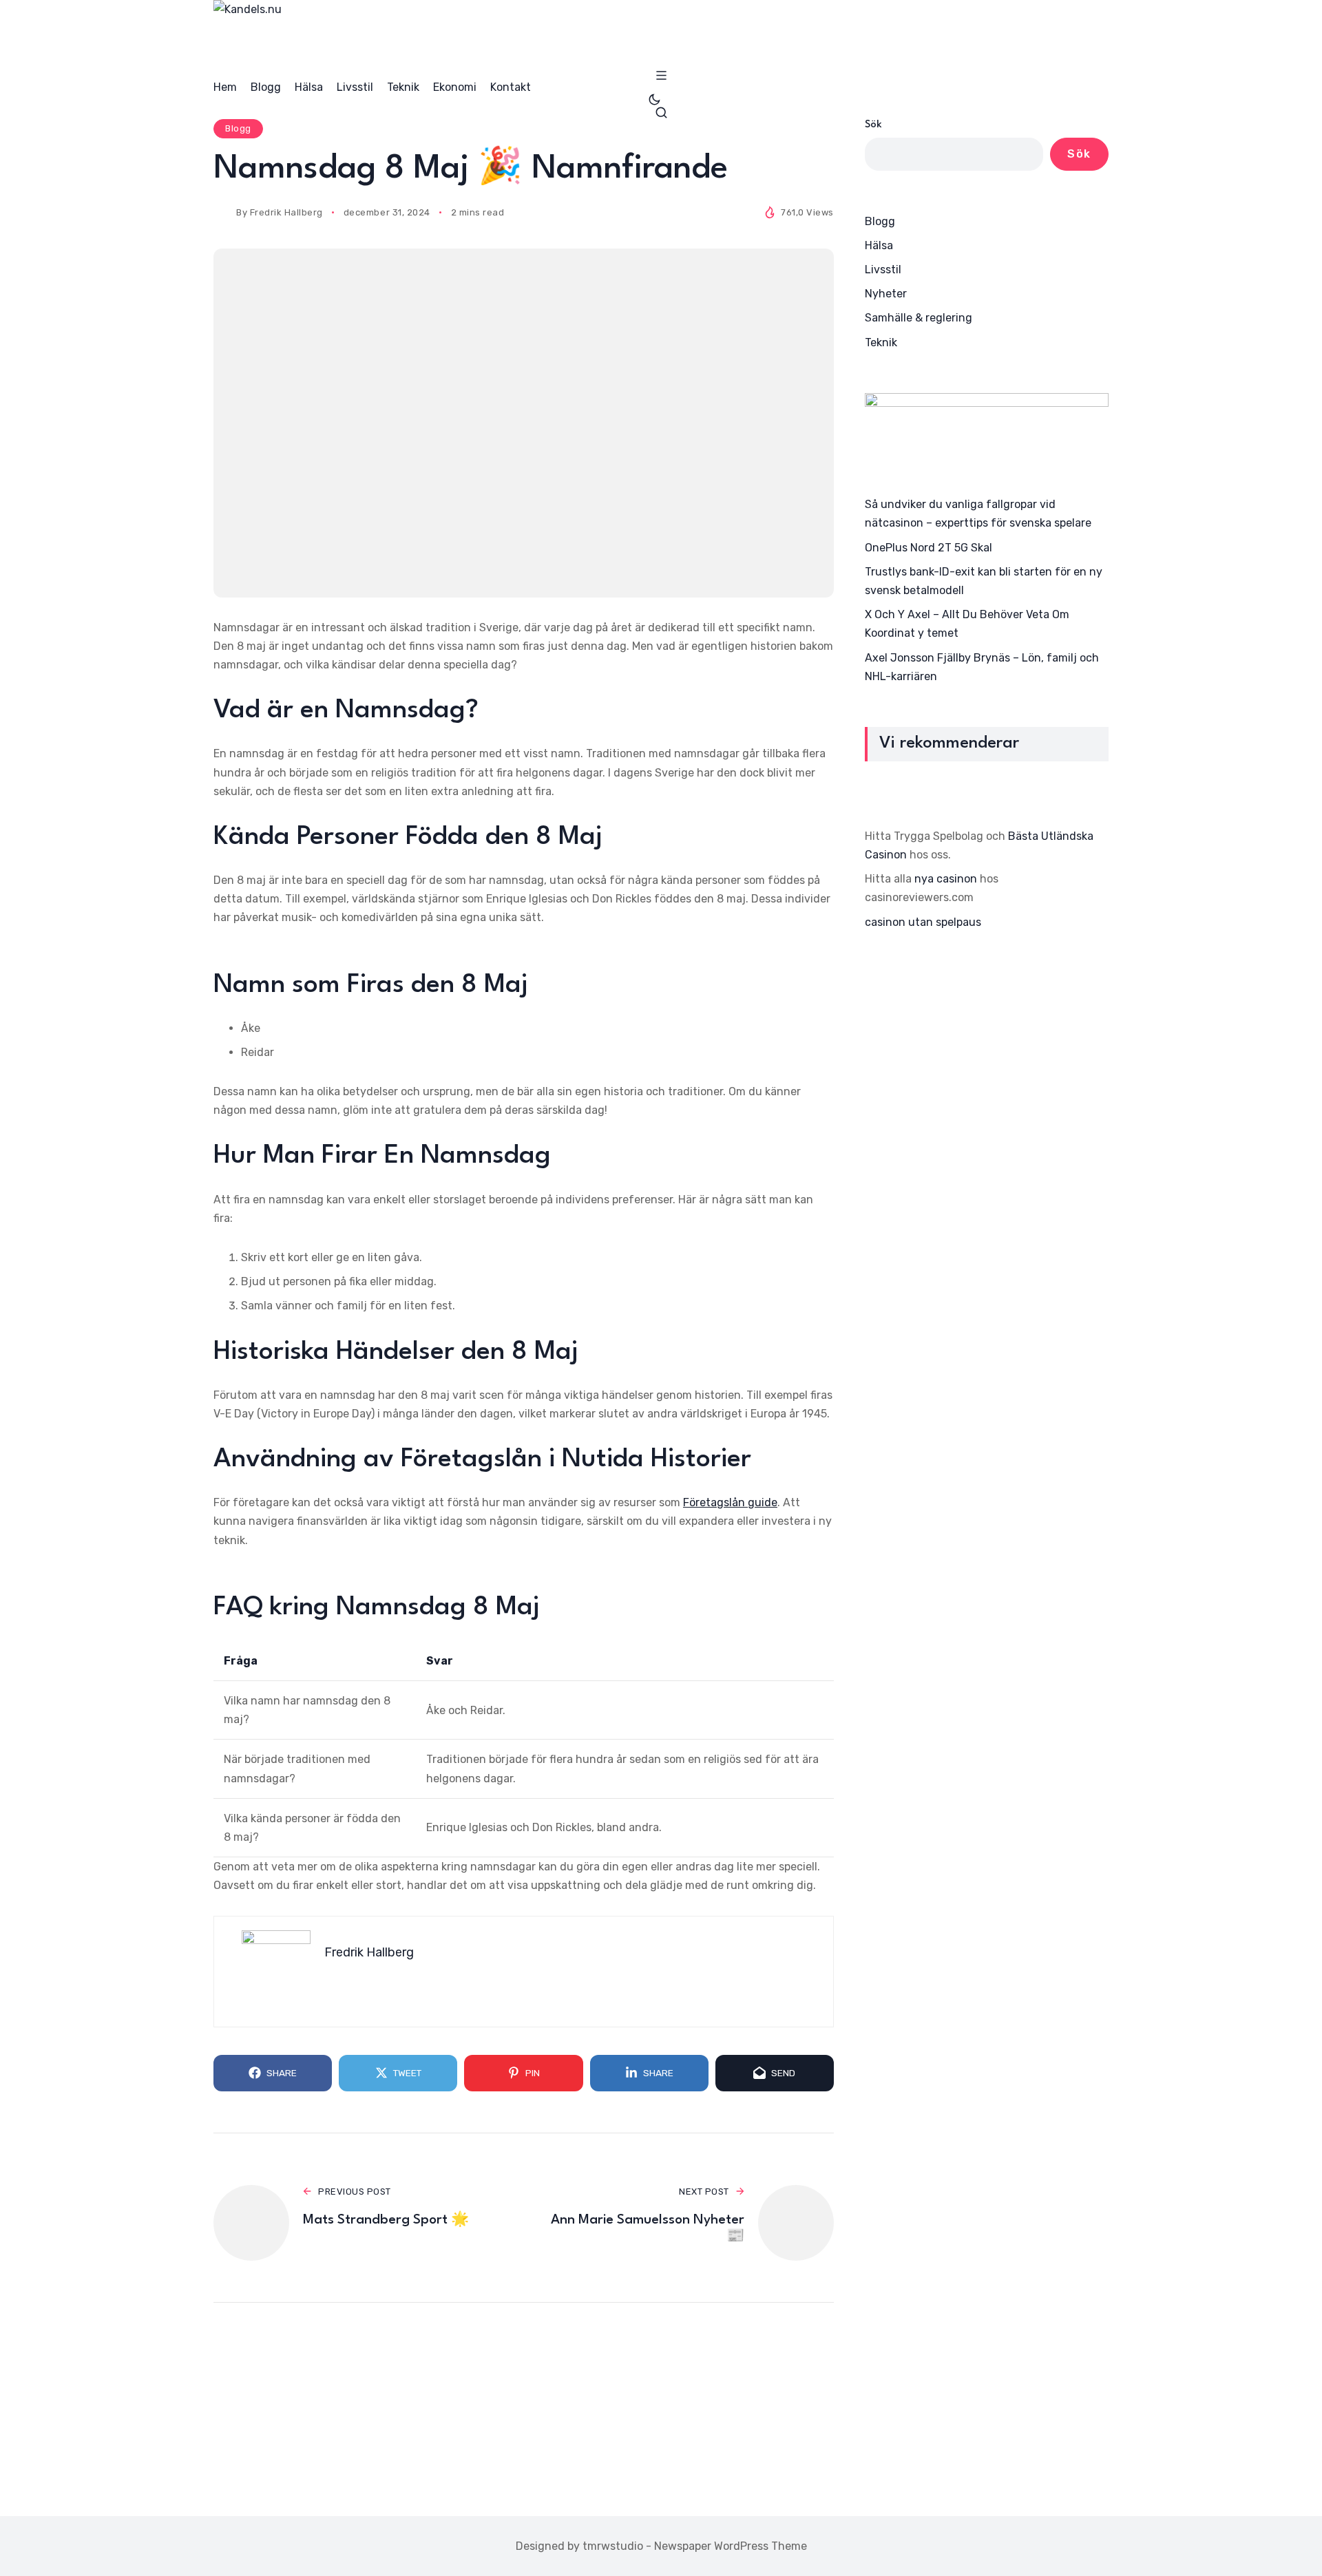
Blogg (238, 128)
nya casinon (946, 879)
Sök (873, 125)
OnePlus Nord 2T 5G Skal (928, 547)
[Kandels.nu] (661, 34)
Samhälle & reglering (919, 318)
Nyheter (886, 294)
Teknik (881, 342)
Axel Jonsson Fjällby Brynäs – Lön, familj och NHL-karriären (982, 666)
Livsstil (883, 270)
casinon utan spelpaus (923, 921)
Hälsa (879, 245)
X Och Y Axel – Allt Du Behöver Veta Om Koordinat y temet (967, 624)
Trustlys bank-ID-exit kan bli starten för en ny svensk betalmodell (984, 581)
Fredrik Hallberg (286, 212)
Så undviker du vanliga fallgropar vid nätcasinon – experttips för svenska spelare (978, 514)
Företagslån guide (730, 1502)
